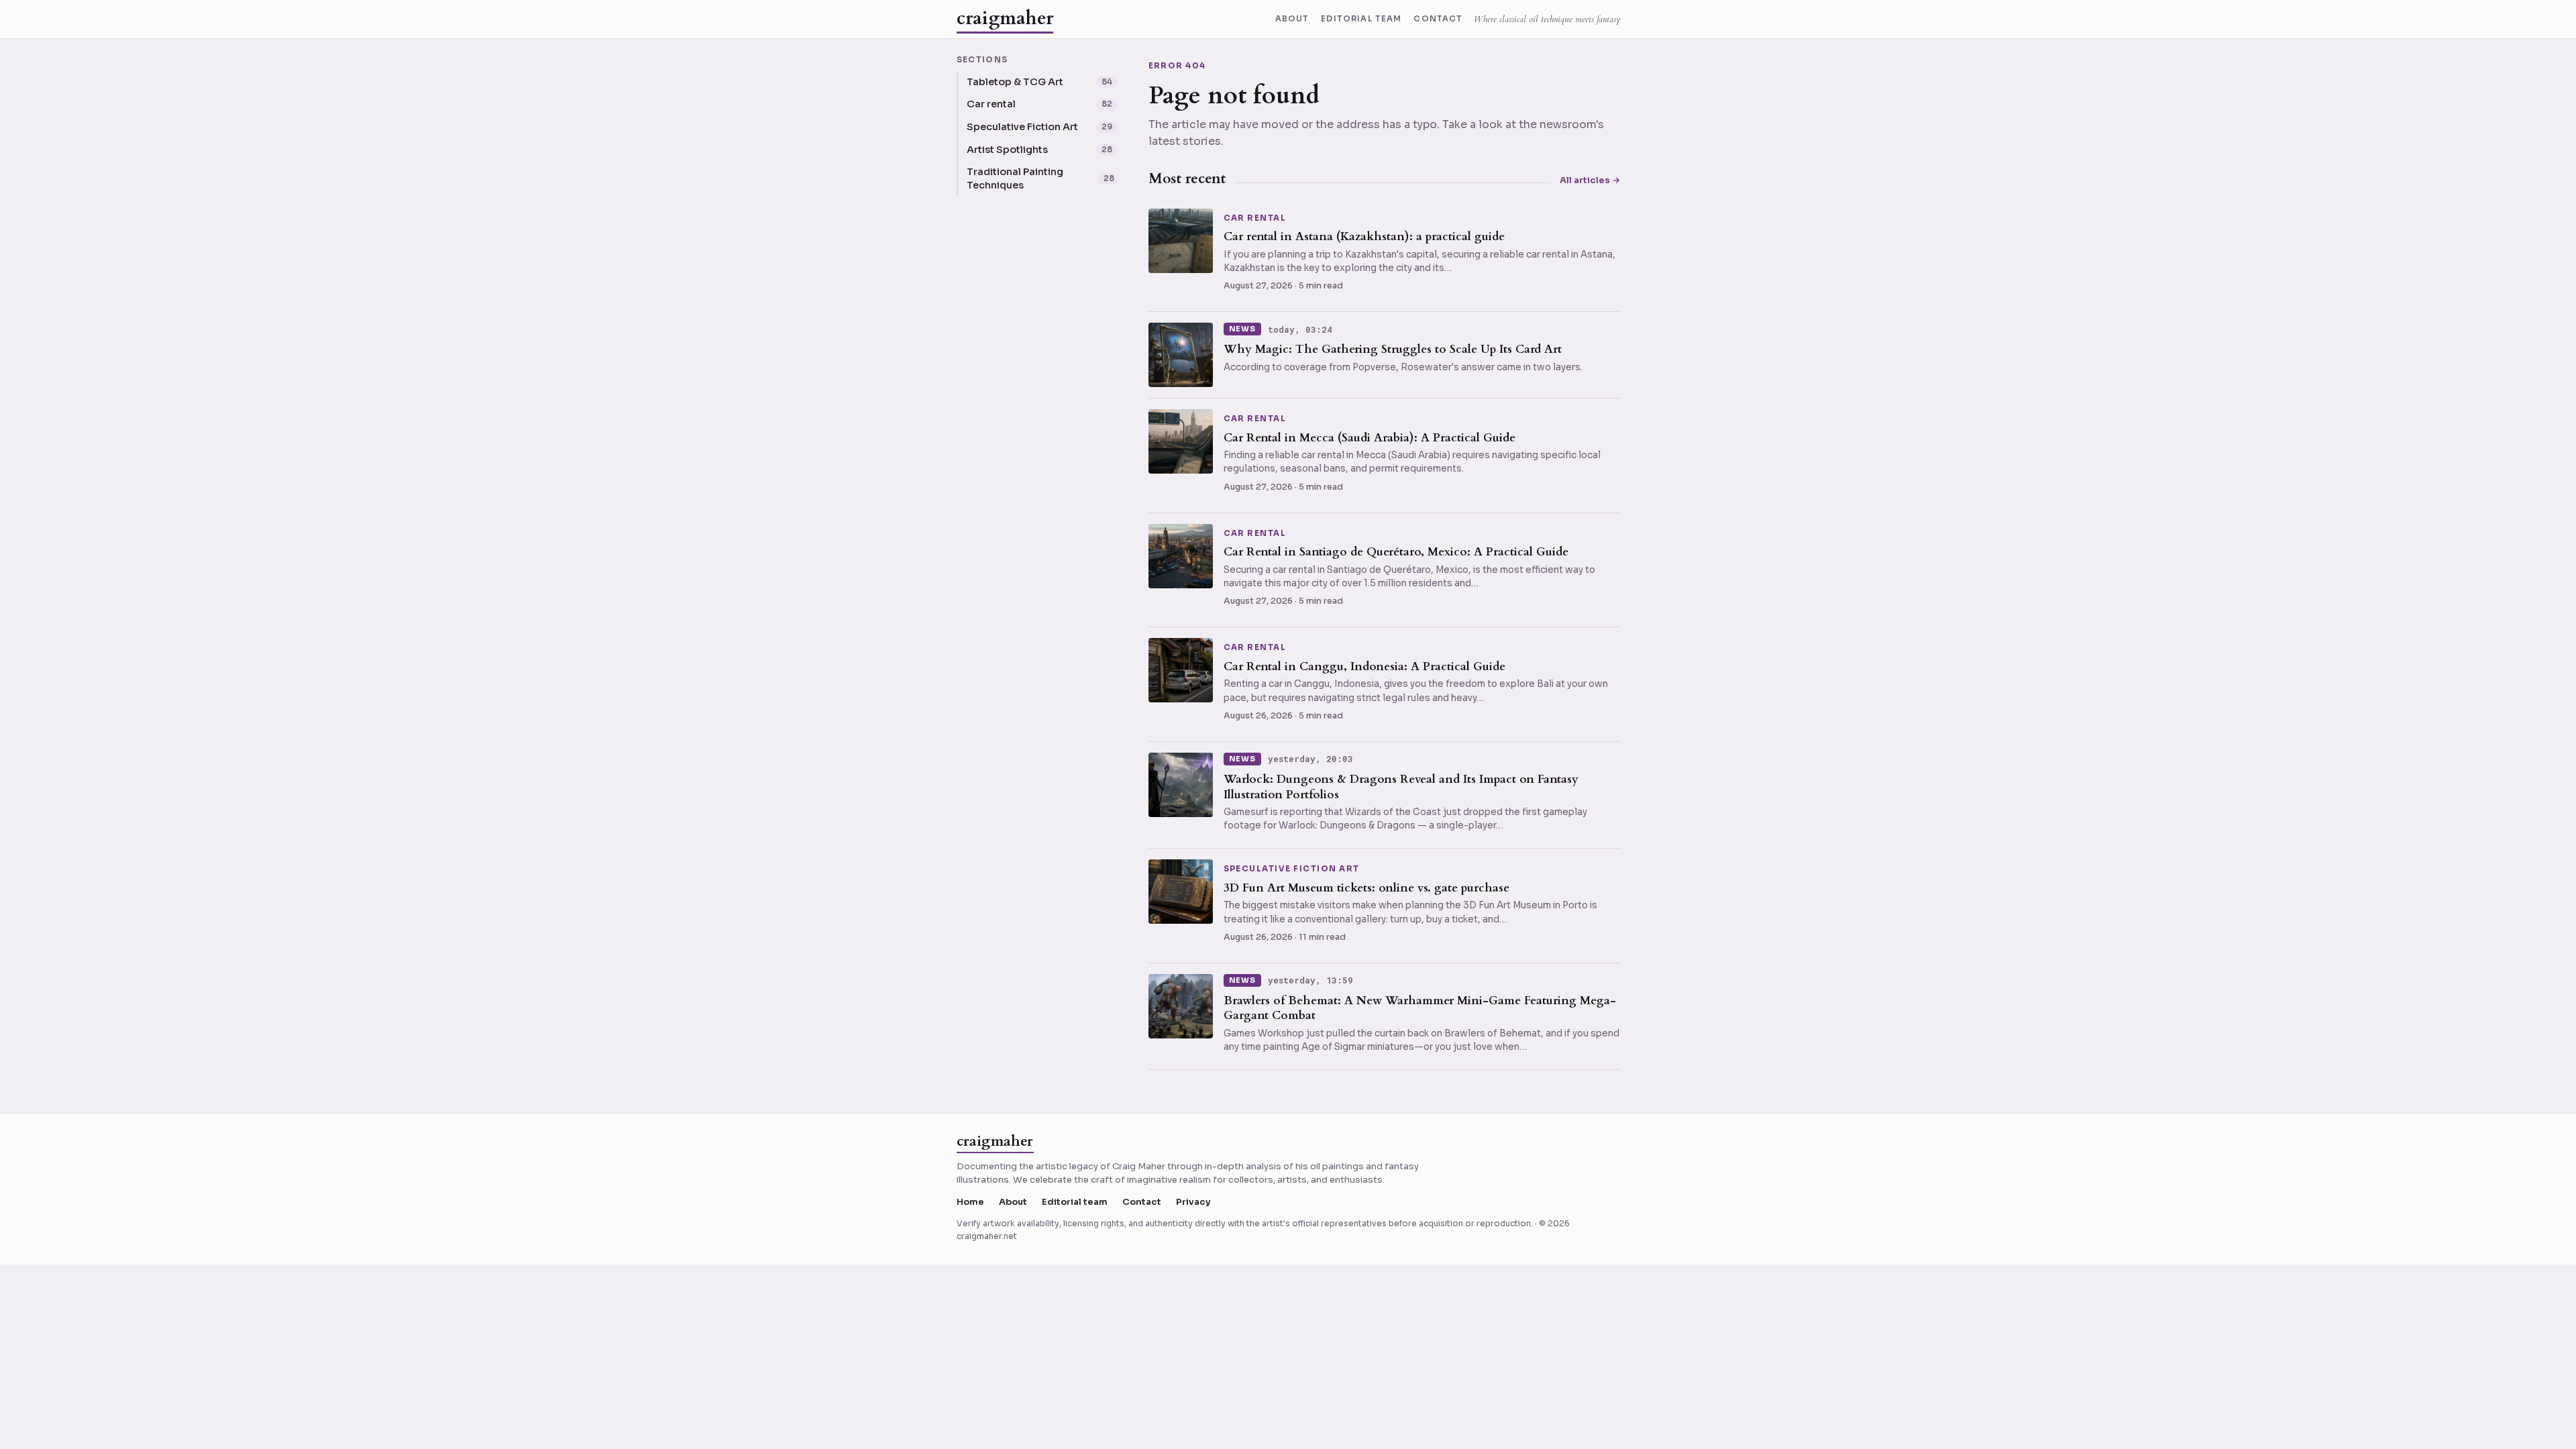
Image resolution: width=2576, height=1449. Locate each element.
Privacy (1193, 1202)
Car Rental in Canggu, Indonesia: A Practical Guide (1364, 666)
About (1292, 19)
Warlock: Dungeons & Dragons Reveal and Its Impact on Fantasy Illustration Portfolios (1401, 787)
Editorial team (1361, 19)
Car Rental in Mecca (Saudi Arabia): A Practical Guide (1370, 438)
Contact (1438, 19)
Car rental (1255, 219)
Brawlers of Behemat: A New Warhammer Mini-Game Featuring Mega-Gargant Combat (1420, 1008)
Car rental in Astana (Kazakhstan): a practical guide (1364, 236)
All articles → (1590, 180)
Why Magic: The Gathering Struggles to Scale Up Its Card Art (1393, 349)
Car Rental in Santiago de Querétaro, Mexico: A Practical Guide (1396, 552)
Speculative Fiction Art (1292, 869)
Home (970, 1202)
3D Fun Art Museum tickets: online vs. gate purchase (1366, 888)
